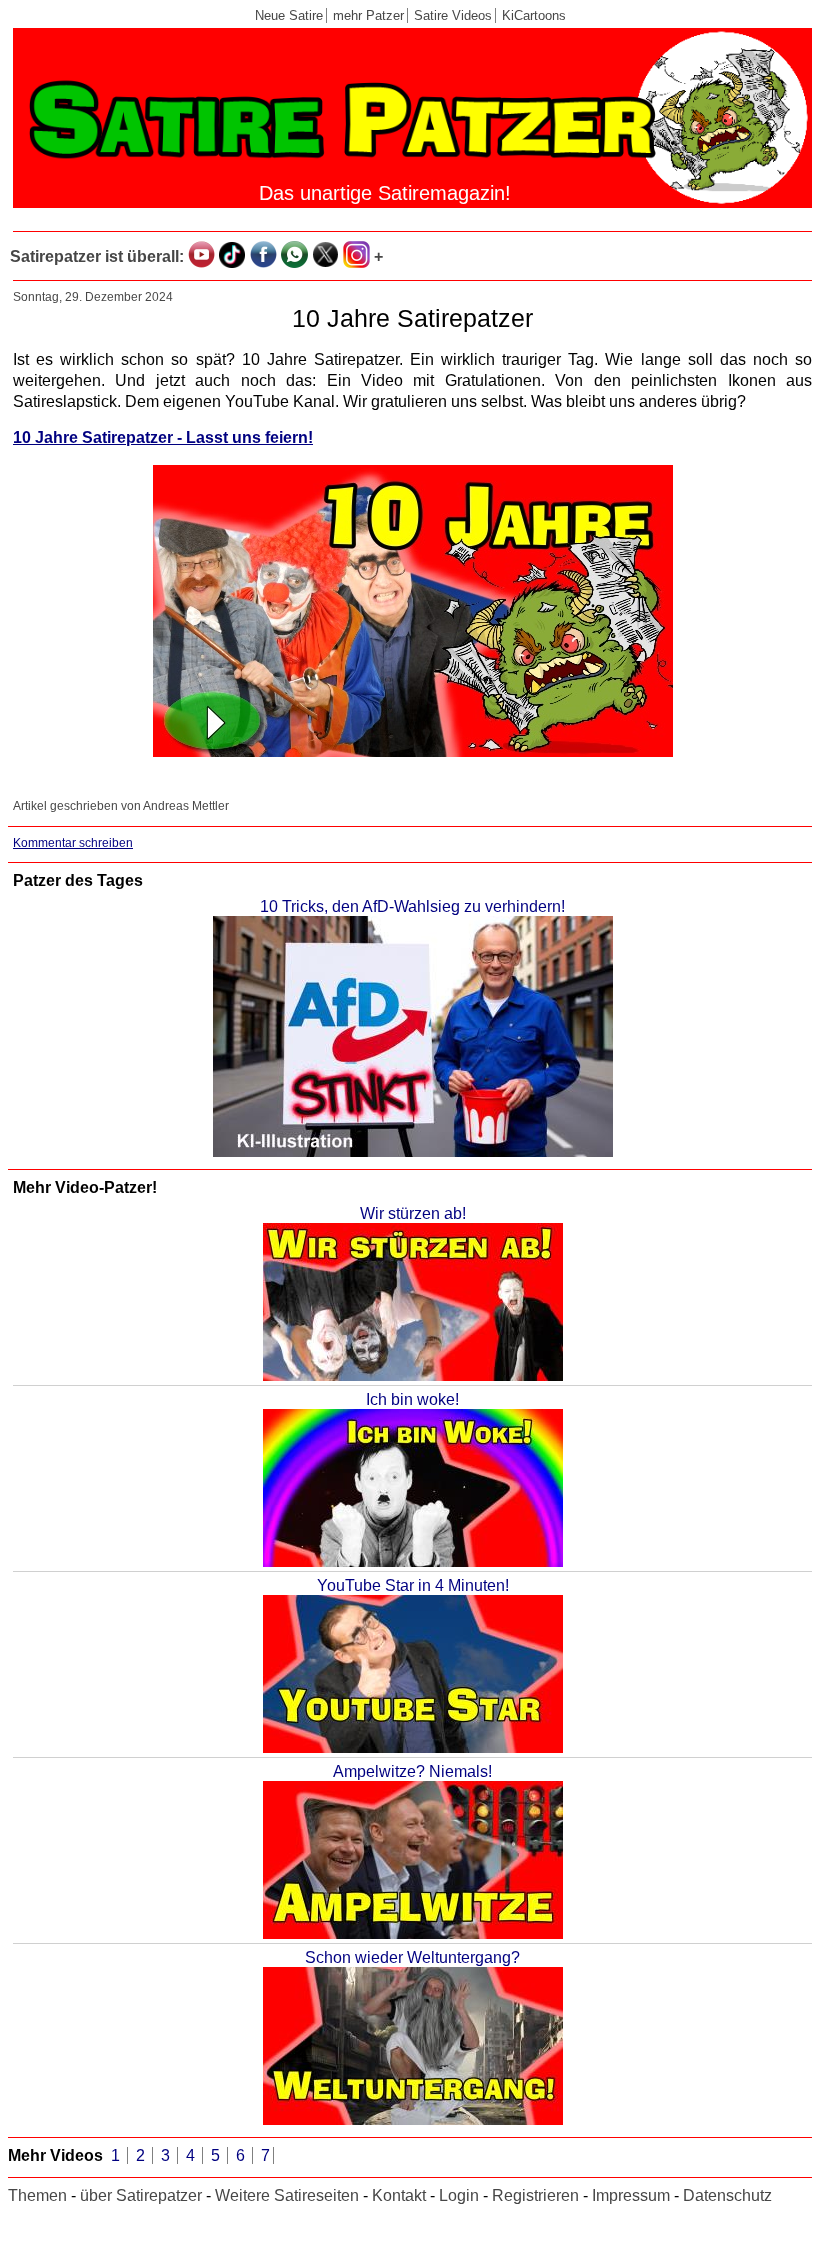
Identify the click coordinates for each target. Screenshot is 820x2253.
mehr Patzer (368, 15)
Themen (37, 2195)
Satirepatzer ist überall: (97, 256)
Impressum (631, 2195)
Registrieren (535, 2195)
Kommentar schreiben (73, 843)
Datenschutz (727, 2195)
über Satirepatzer (141, 2195)
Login (459, 2195)
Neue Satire (289, 15)
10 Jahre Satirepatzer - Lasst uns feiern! (163, 437)
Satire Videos (453, 15)
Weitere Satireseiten (287, 2195)
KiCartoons (534, 15)
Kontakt (399, 2195)
